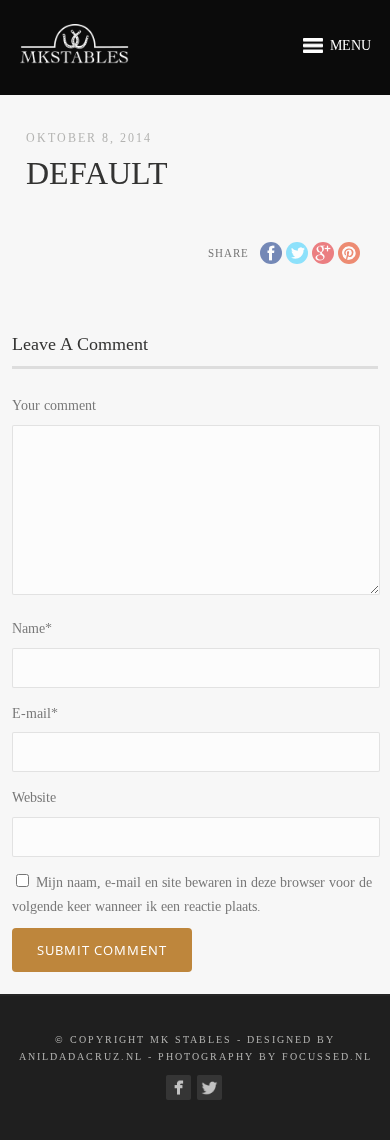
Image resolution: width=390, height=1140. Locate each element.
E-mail (35, 713)
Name (32, 628)
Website (34, 797)
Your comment (54, 405)
